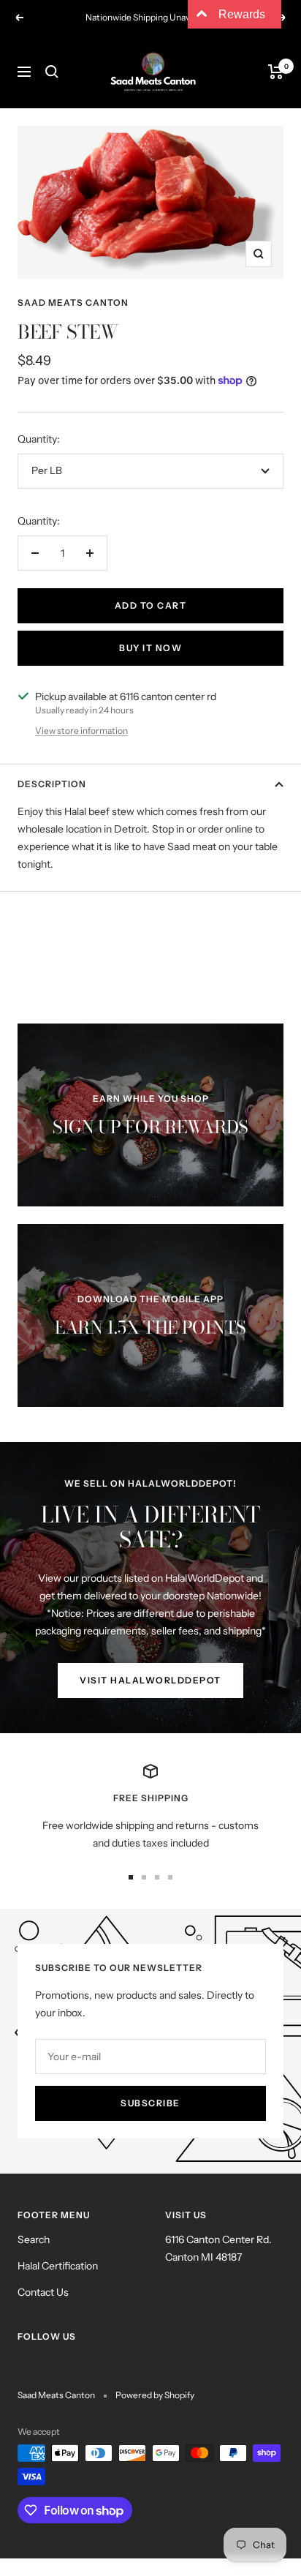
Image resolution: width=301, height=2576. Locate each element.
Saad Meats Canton (73, 303)
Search (34, 2239)
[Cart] (276, 72)
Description (52, 784)
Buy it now (150, 648)
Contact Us (43, 2292)
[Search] (52, 72)
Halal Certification (58, 2266)
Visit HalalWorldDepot (150, 1680)
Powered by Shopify (155, 2395)
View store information (81, 731)
